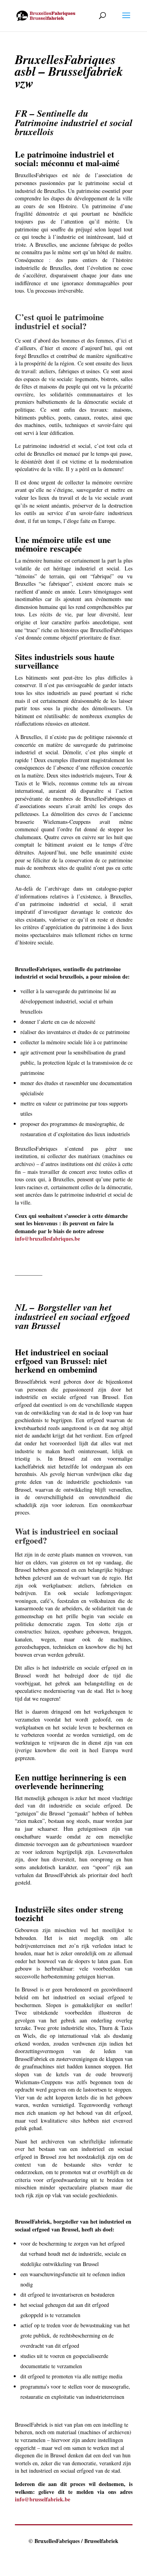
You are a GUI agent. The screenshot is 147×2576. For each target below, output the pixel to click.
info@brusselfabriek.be (43, 2499)
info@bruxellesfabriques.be (47, 1238)
